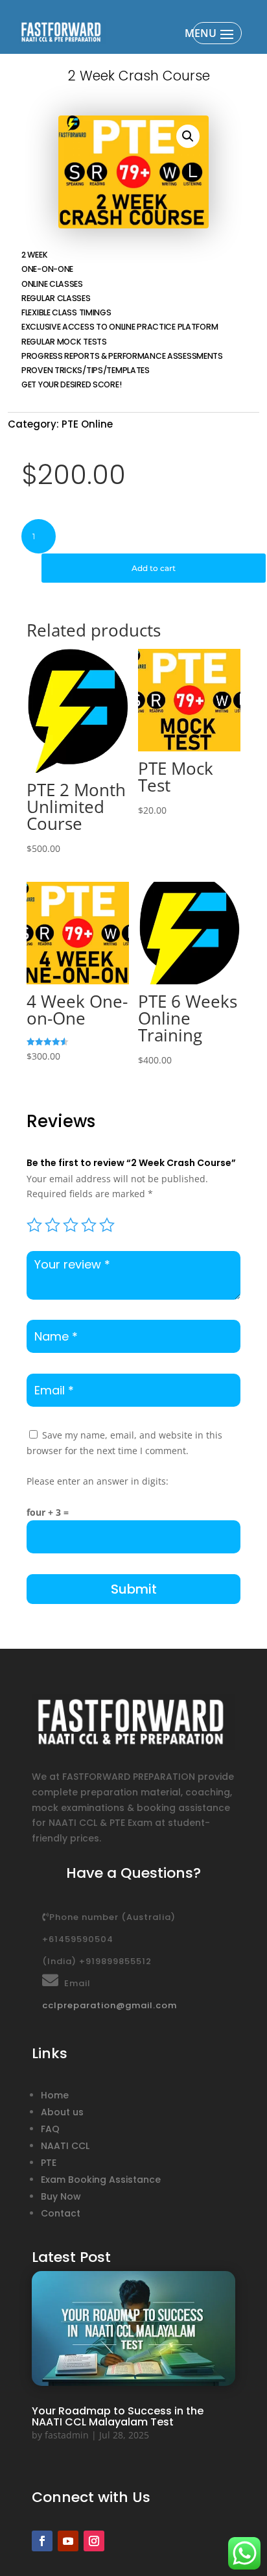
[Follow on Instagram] (94, 2541)
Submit (134, 1589)
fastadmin (67, 2435)
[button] (188, 136)
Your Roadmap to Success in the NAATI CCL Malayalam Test (118, 2416)
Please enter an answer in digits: (98, 1481)
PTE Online (87, 424)
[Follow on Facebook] (42, 2541)
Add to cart (154, 568)
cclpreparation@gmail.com (110, 2005)
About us (62, 2112)
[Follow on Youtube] (68, 2541)
